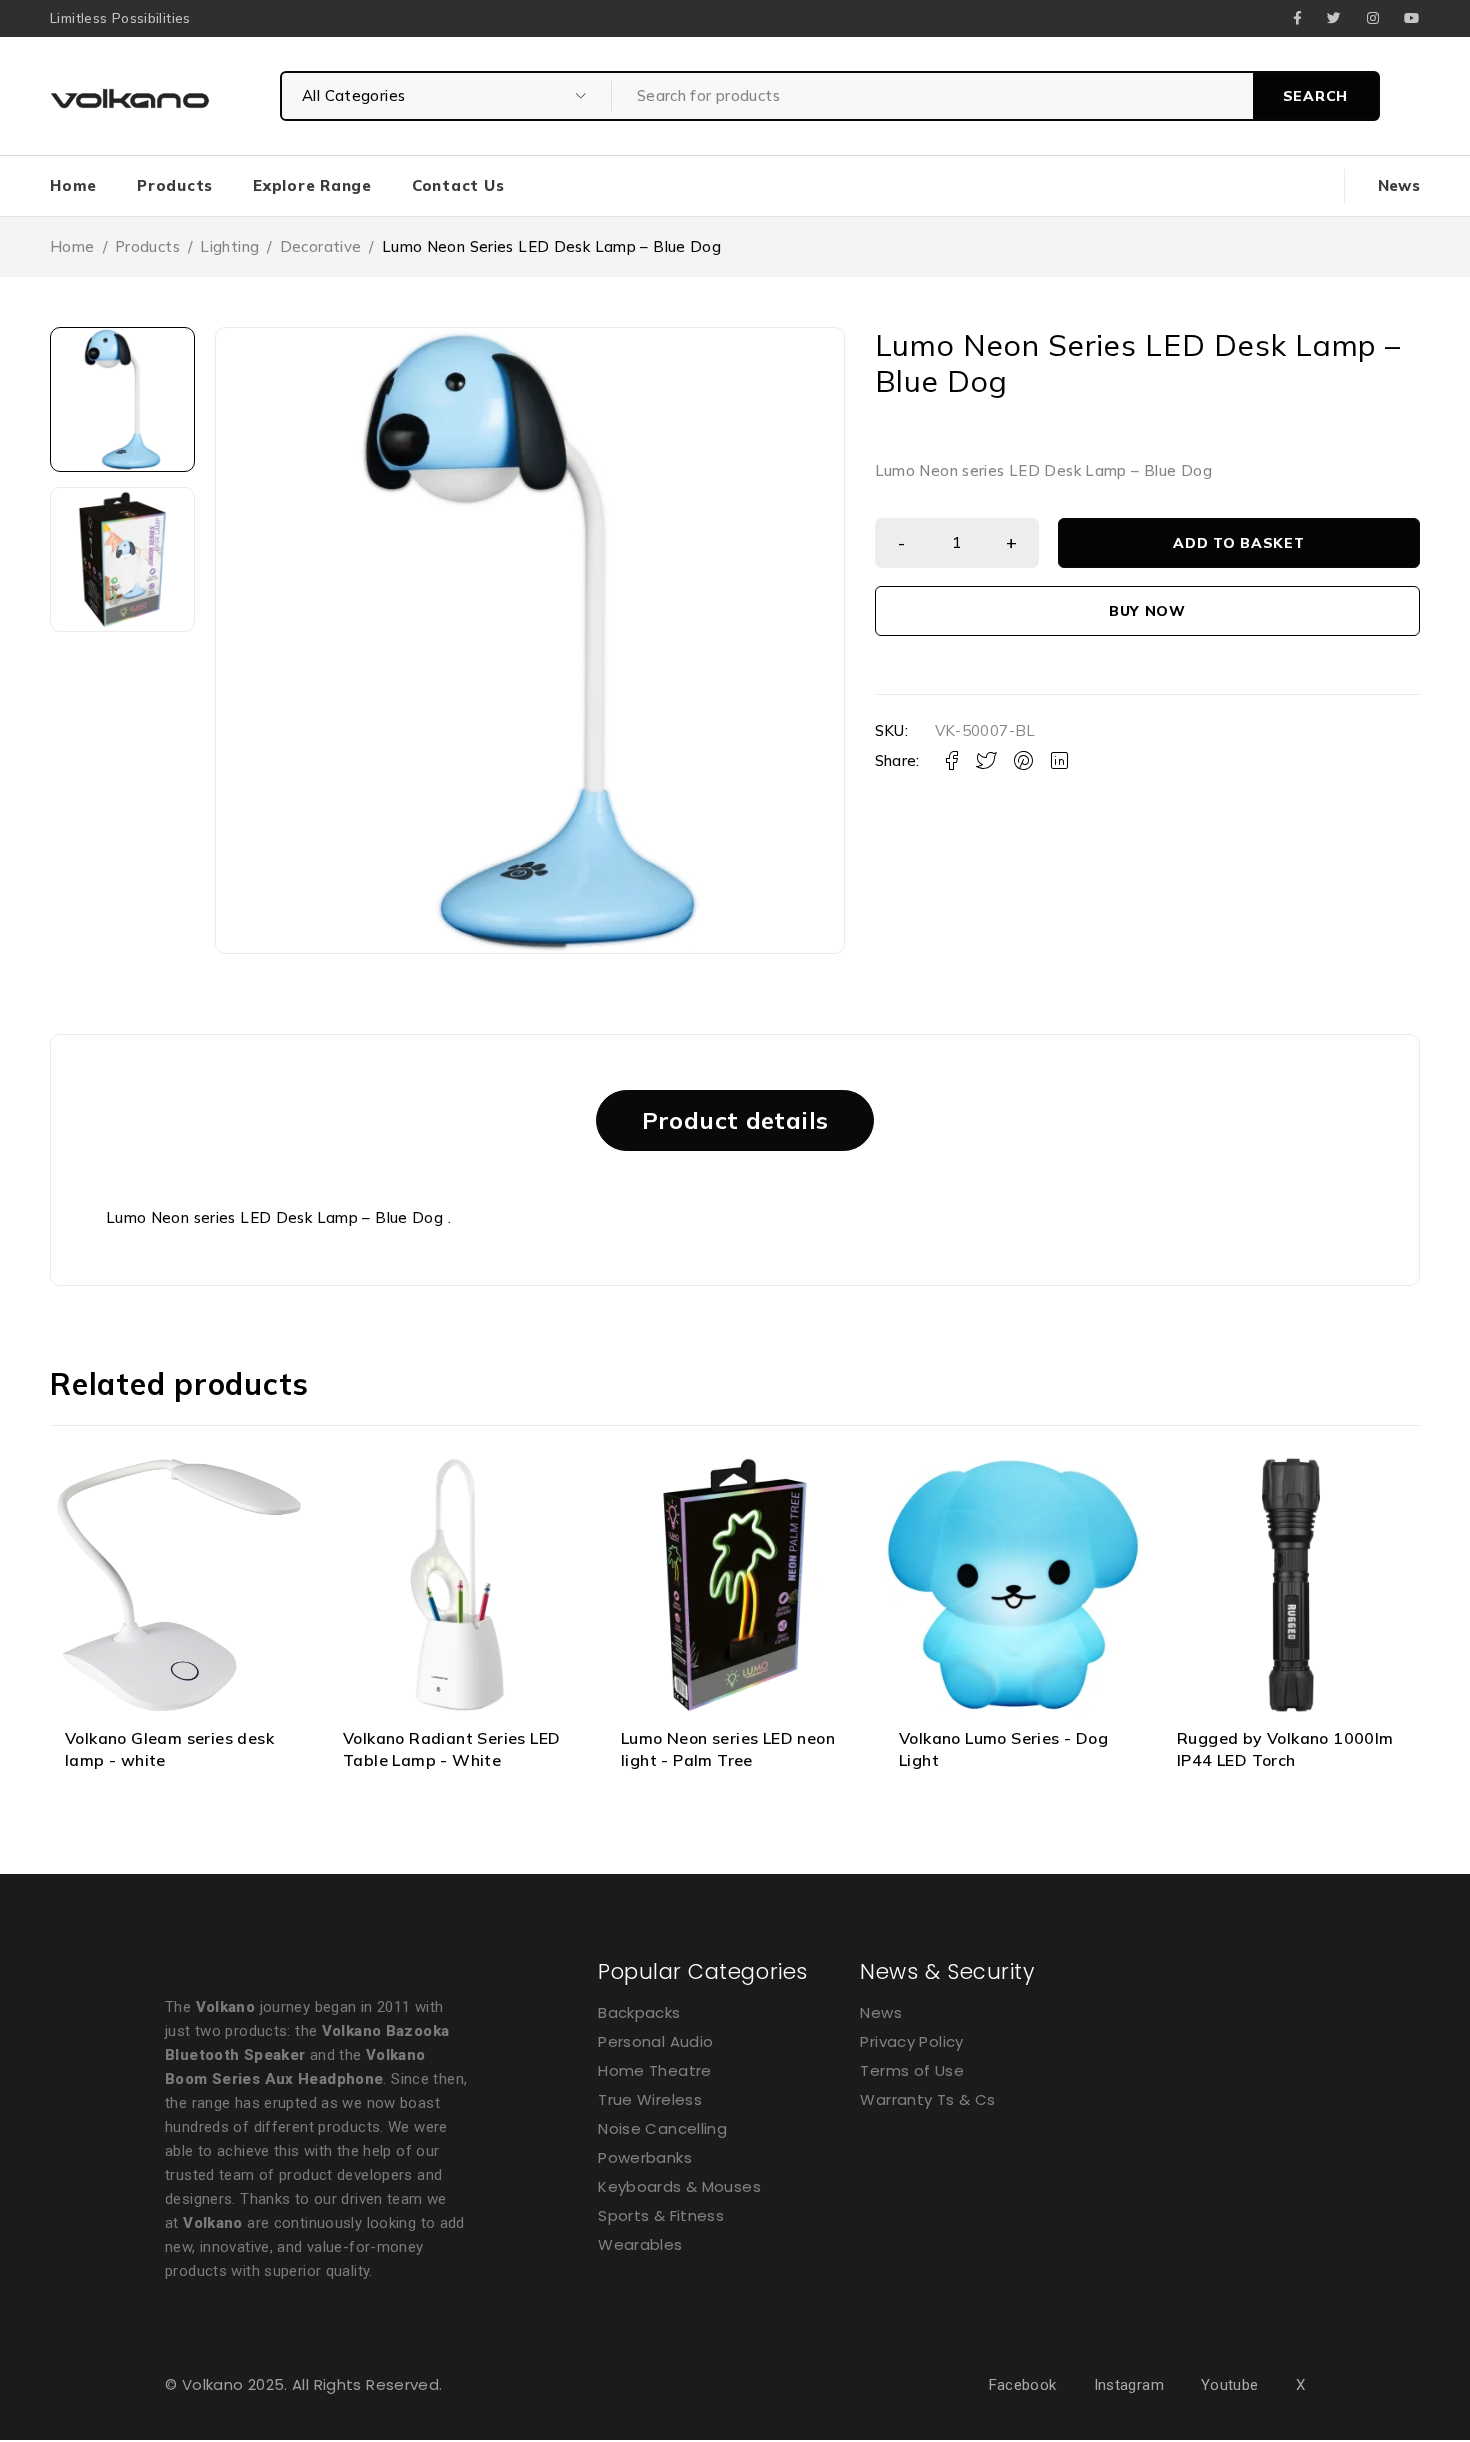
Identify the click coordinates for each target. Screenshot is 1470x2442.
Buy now (1147, 611)
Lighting (229, 246)
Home (72, 246)
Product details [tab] (735, 1120)
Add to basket (1238, 543)
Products (147, 246)
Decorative (321, 246)
